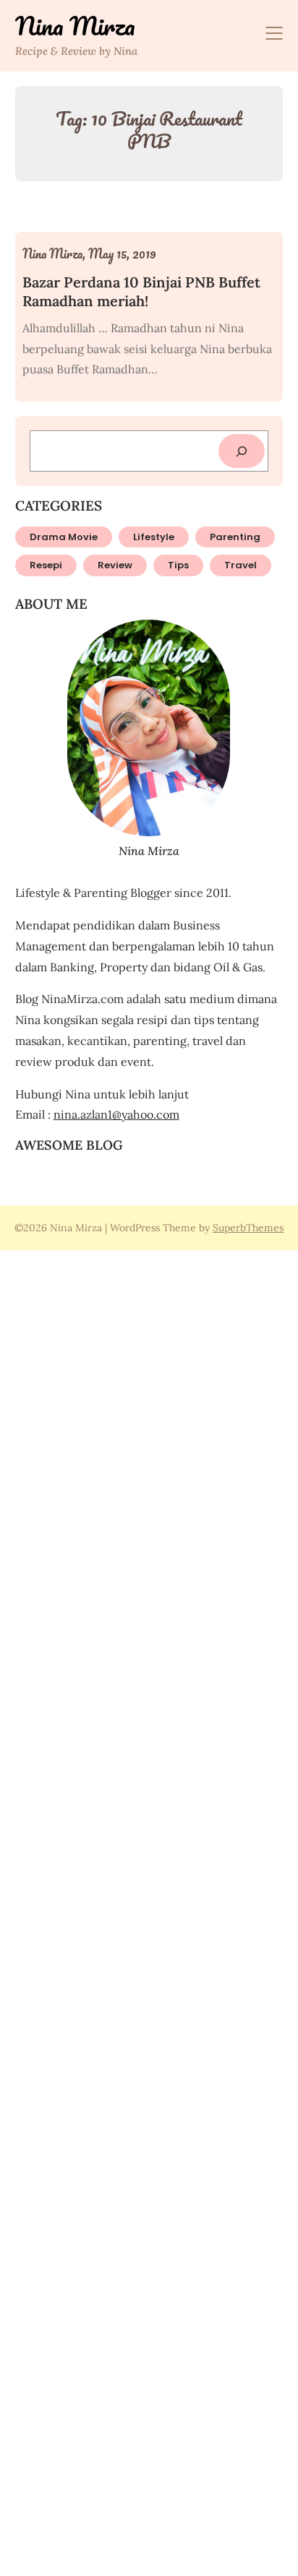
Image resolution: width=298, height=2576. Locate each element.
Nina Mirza (75, 26)
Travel (240, 565)
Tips (178, 565)
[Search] (242, 451)
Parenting (235, 537)
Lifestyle (154, 537)
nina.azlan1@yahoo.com (116, 1114)
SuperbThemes (248, 1228)
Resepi (46, 565)
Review (115, 565)
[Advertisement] (149, 1911)
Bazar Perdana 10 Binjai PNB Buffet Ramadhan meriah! (141, 291)
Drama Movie (64, 537)
